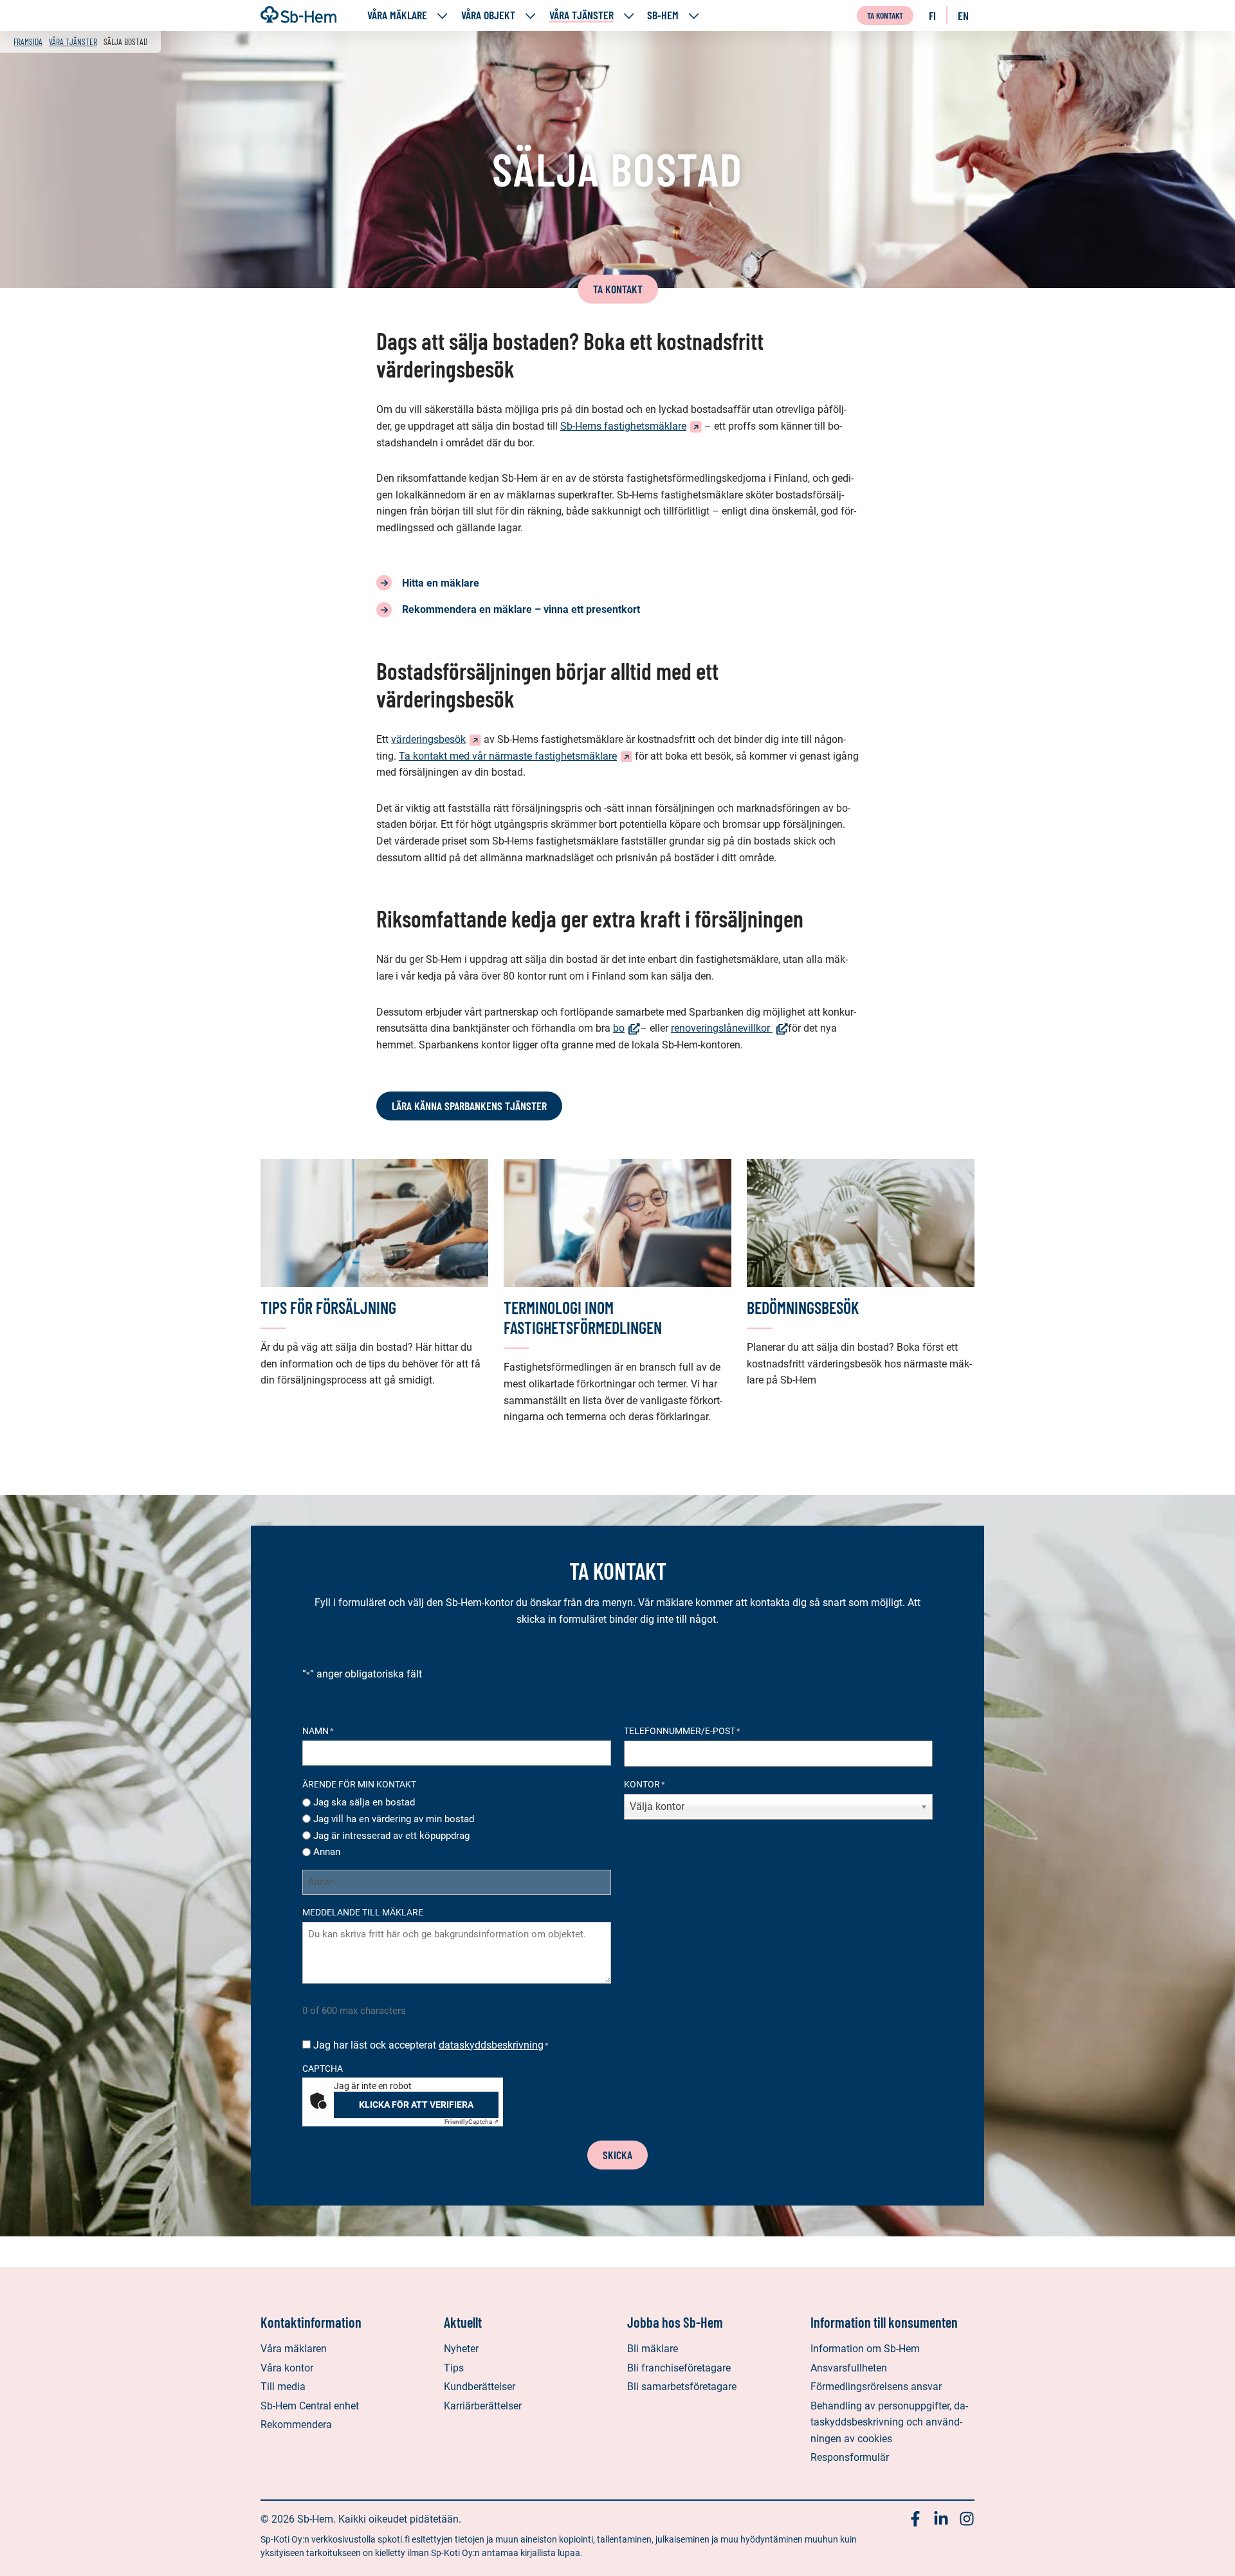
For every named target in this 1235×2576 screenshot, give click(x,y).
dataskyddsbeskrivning (491, 2045)
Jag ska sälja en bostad (364, 1802)
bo (627, 1028)
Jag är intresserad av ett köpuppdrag (391, 1836)
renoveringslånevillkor (729, 1028)
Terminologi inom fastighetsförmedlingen (583, 1317)
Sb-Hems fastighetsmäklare (631, 426)
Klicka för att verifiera (416, 2105)
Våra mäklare (397, 15)
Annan (327, 1852)
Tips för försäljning (328, 1307)
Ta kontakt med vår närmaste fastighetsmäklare (516, 756)
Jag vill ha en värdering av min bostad (394, 1819)
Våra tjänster (581, 15)
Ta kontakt (885, 15)
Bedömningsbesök (803, 1307)
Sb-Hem (663, 15)
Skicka (617, 2155)
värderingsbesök (436, 739)
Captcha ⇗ (471, 2122)
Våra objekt (488, 15)
